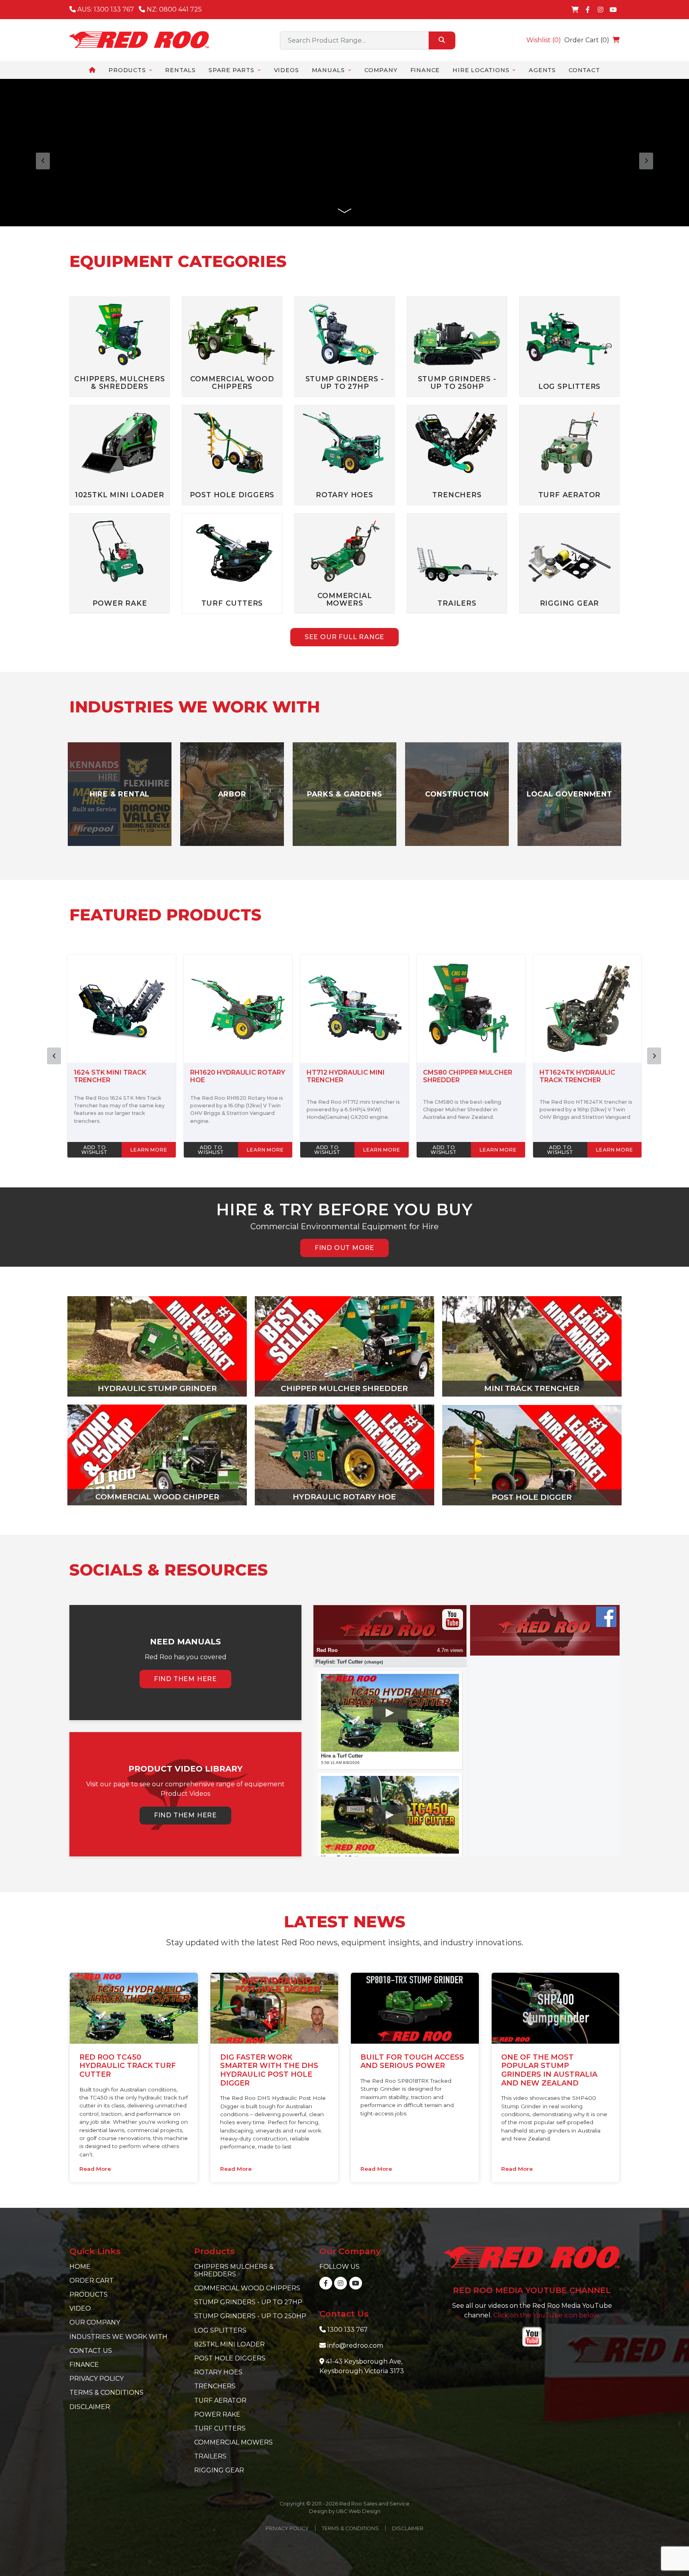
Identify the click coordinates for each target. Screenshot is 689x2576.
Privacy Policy (96, 2379)
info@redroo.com (355, 2345)
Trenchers (215, 2386)
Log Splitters (220, 2330)
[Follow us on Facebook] (588, 10)
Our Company (95, 2322)
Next (654, 1056)
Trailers (210, 2456)
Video (80, 2308)
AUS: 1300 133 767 (105, 9)
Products (89, 2294)
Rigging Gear (219, 2470)
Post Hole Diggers (230, 2358)
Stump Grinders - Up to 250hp (250, 2316)
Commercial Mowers (233, 2442)
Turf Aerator (220, 2400)
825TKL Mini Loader (229, 2344)
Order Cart (92, 2281)
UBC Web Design (358, 2511)
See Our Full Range (344, 637)
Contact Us (91, 2351)
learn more (149, 1150)
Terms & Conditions (106, 2393)
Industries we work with (118, 2337)
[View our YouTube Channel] (613, 10)
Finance (84, 2365)
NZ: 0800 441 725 (173, 9)
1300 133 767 (347, 2330)
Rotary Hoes (218, 2372)
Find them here (185, 1679)
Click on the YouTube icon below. (546, 2315)
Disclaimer (90, 2407)
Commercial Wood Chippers (247, 2288)
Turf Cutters (220, 2428)
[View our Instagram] (600, 10)
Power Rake (217, 2414)
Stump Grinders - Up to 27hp (248, 2302)
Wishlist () (544, 40)
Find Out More (344, 1248)
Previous (54, 1056)
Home (80, 2267)
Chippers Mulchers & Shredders (234, 2270)
